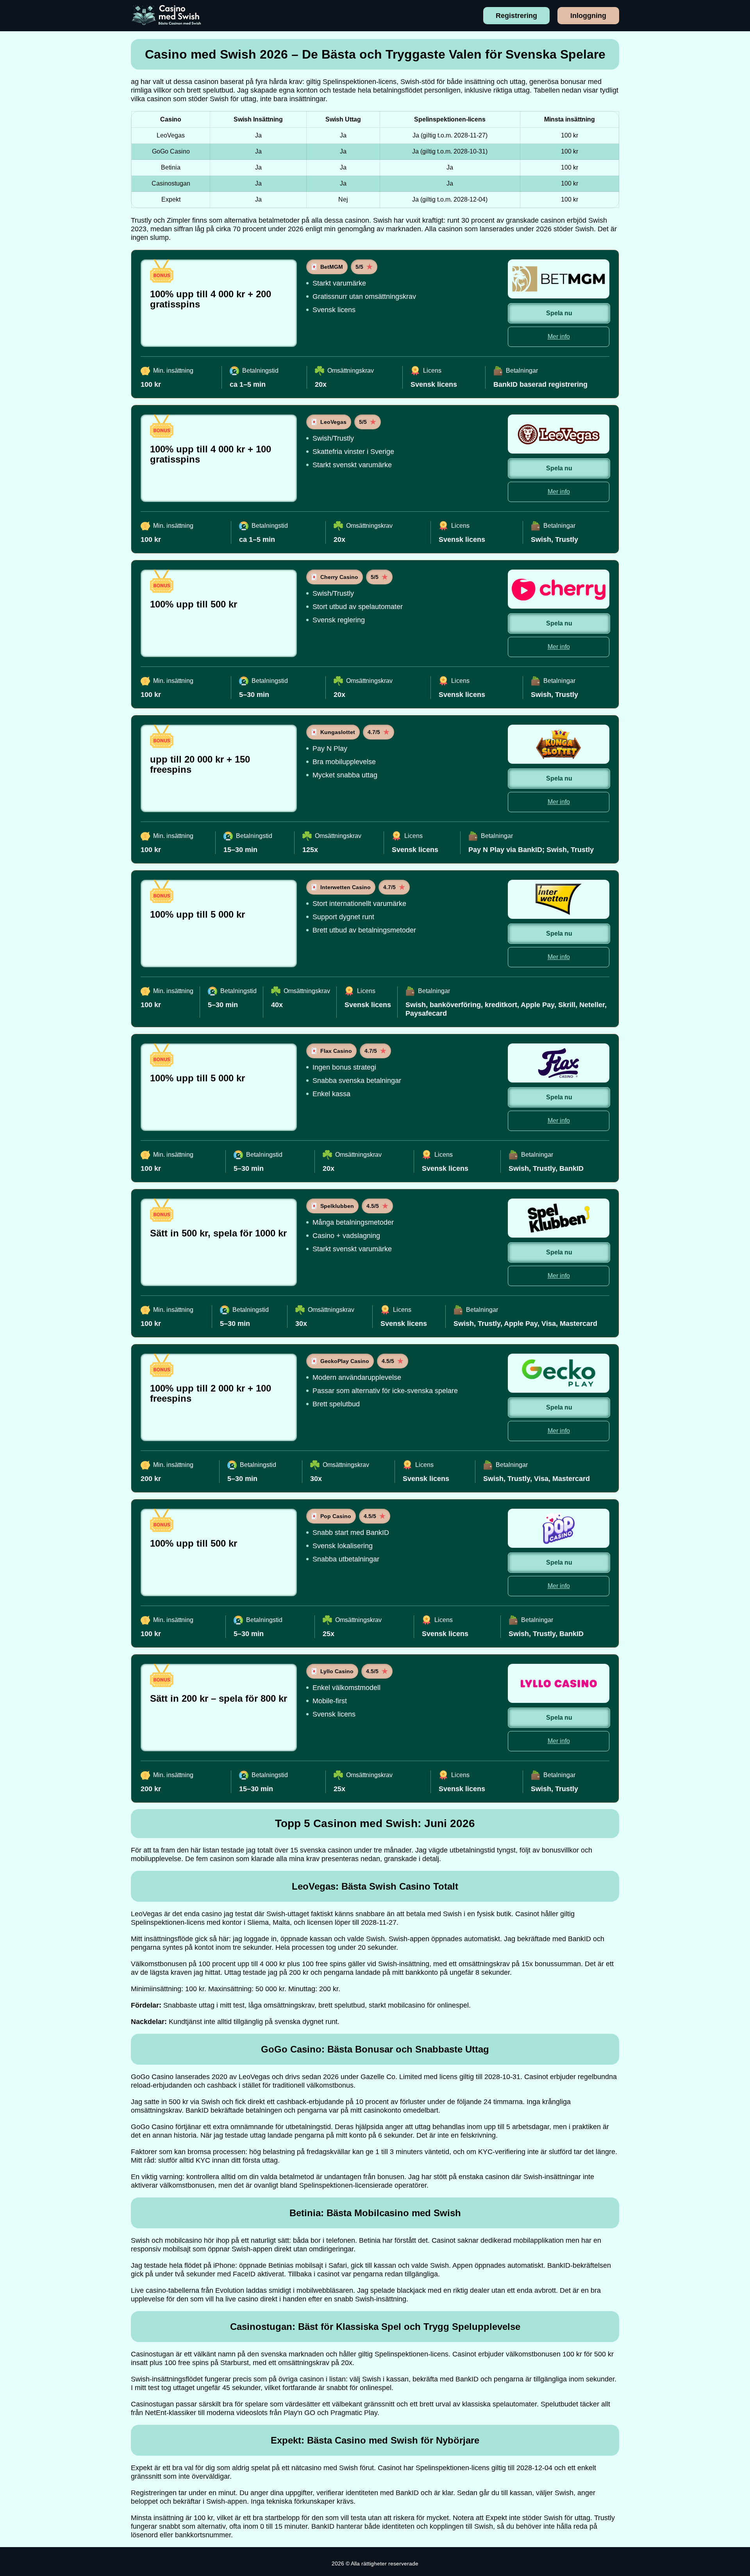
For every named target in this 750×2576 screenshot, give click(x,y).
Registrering (516, 16)
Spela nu (559, 313)
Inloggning (588, 16)
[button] (736, 2184)
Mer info (559, 337)
